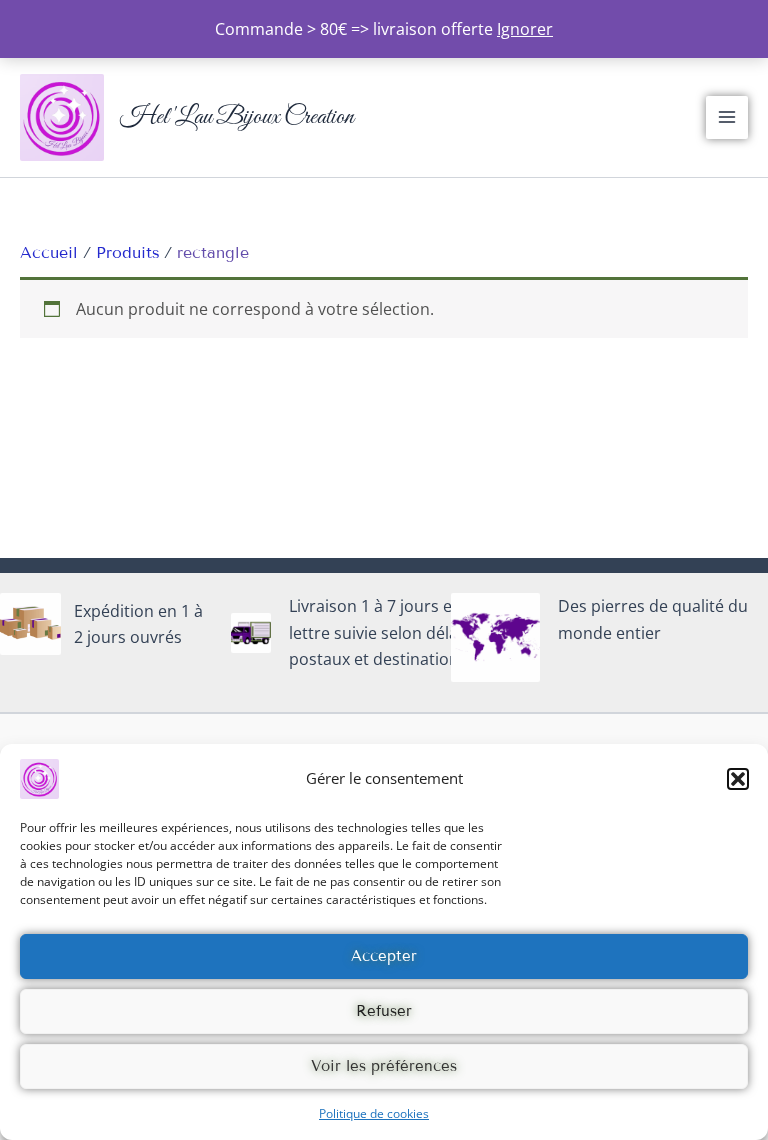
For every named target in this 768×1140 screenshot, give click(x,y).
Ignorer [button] (525, 29)
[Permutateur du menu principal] (727, 117)
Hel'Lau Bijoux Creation (237, 117)
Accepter (384, 956)
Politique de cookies (374, 1113)
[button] (738, 779)
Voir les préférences (384, 1066)
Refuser (384, 1011)
